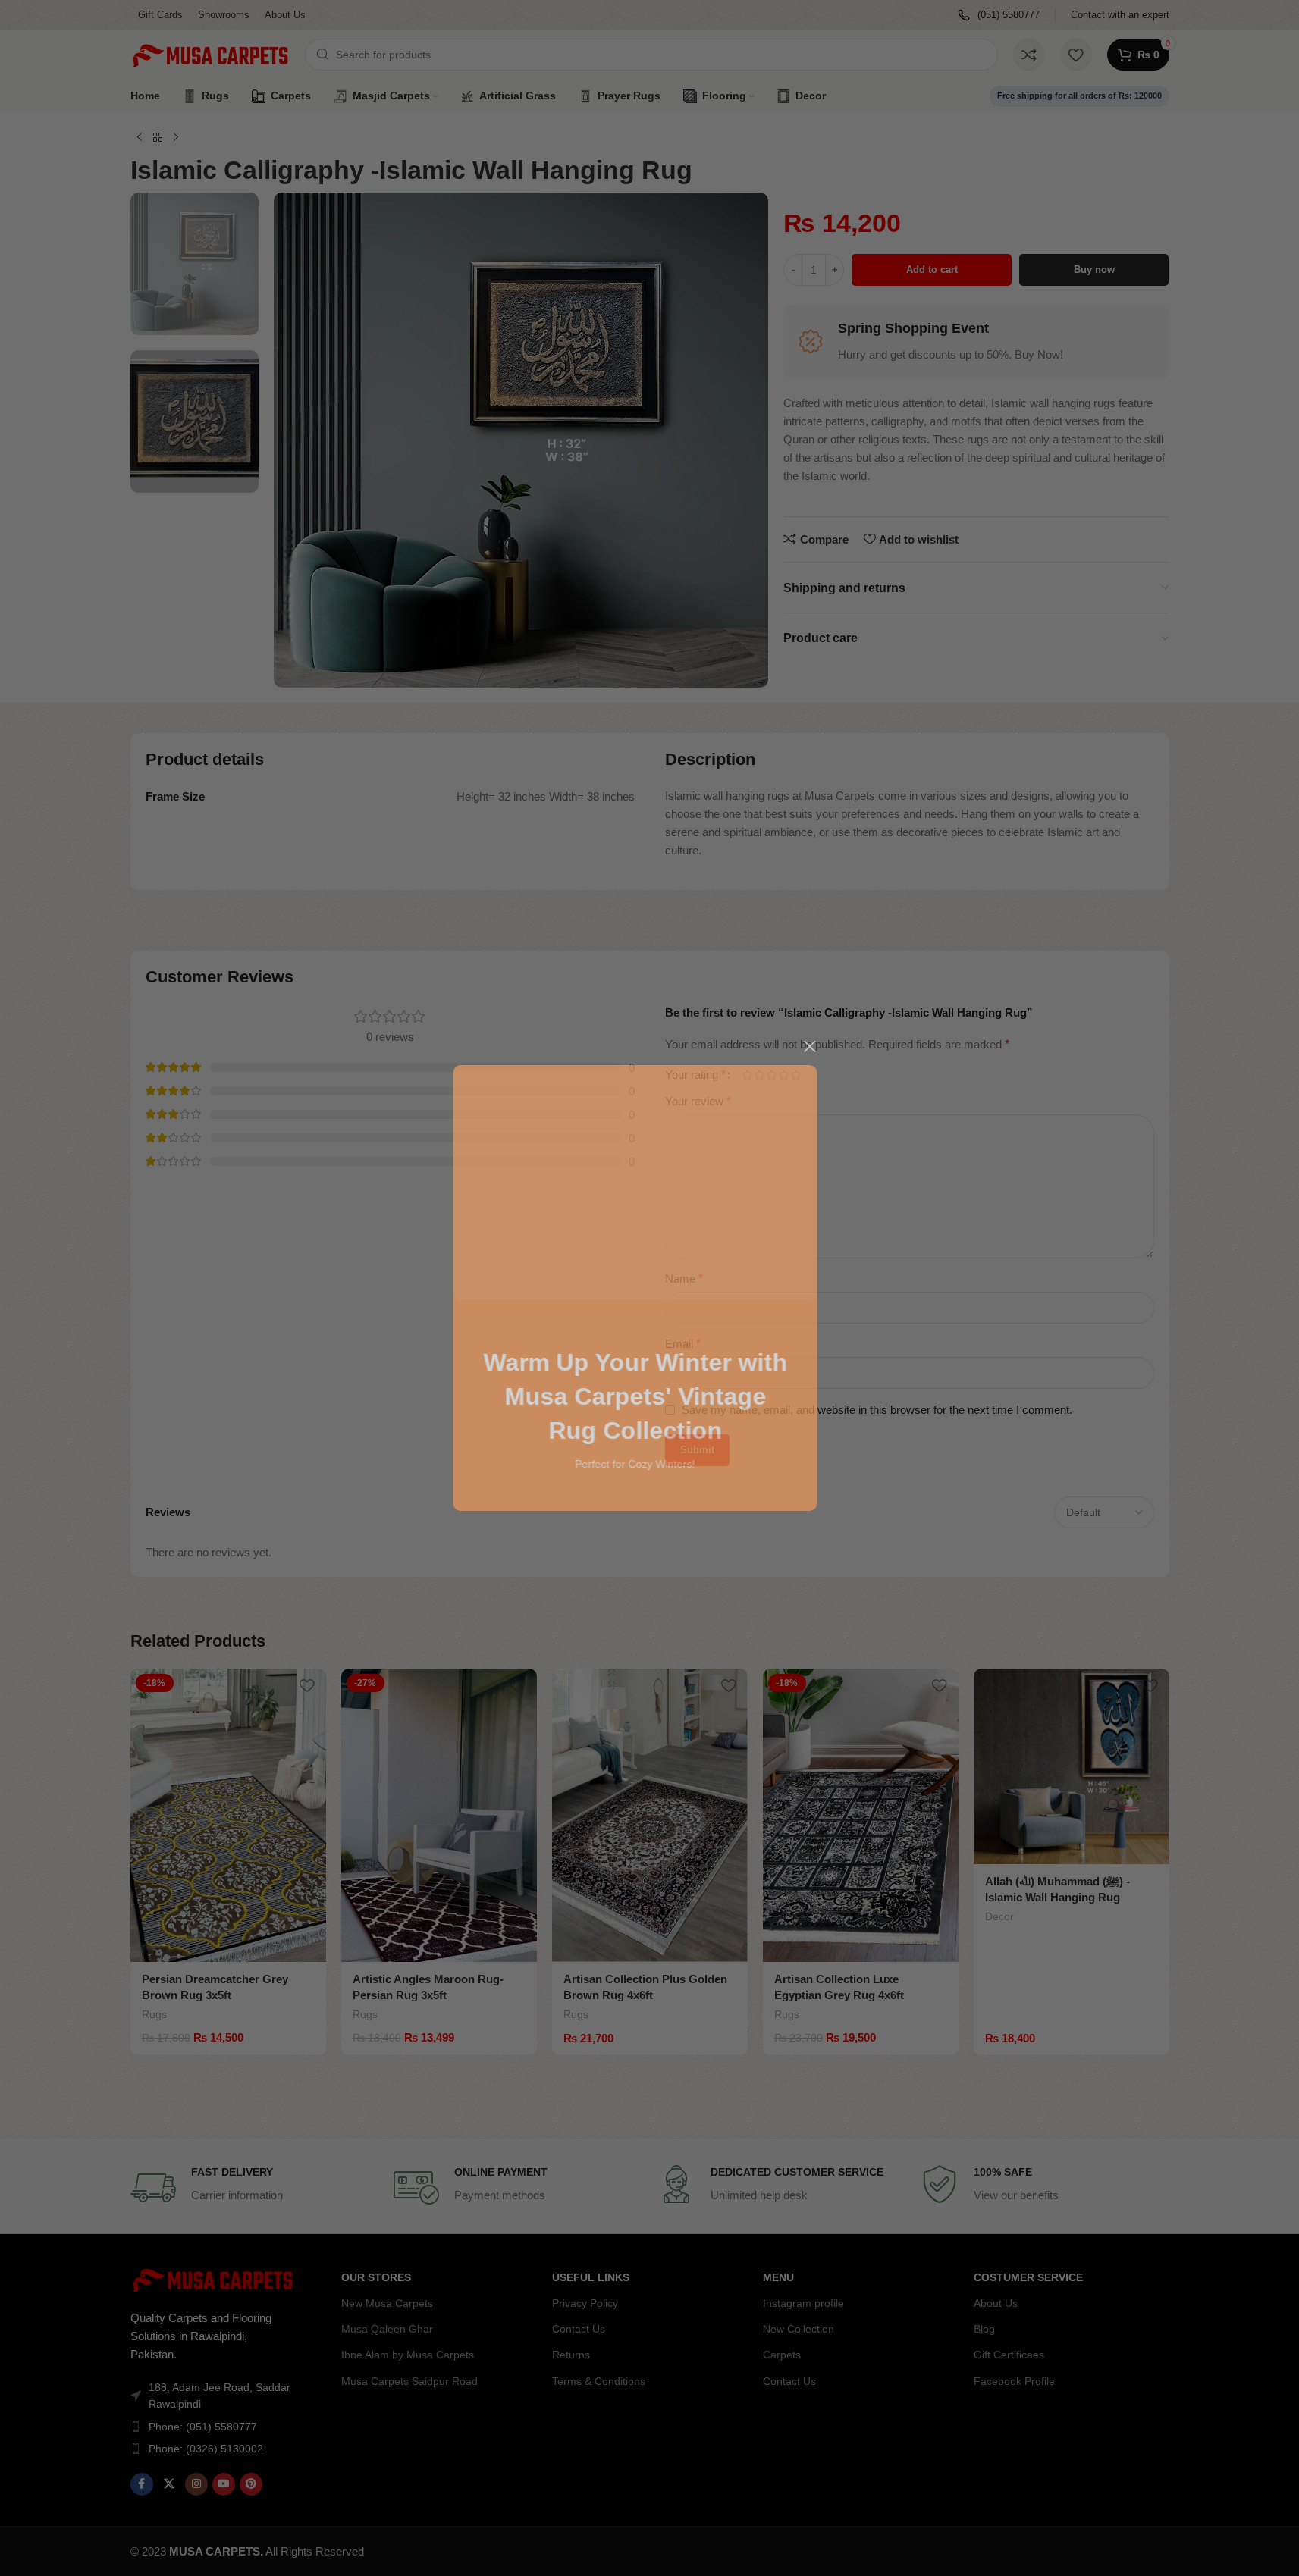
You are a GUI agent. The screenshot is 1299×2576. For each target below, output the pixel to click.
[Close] (824, 1046)
